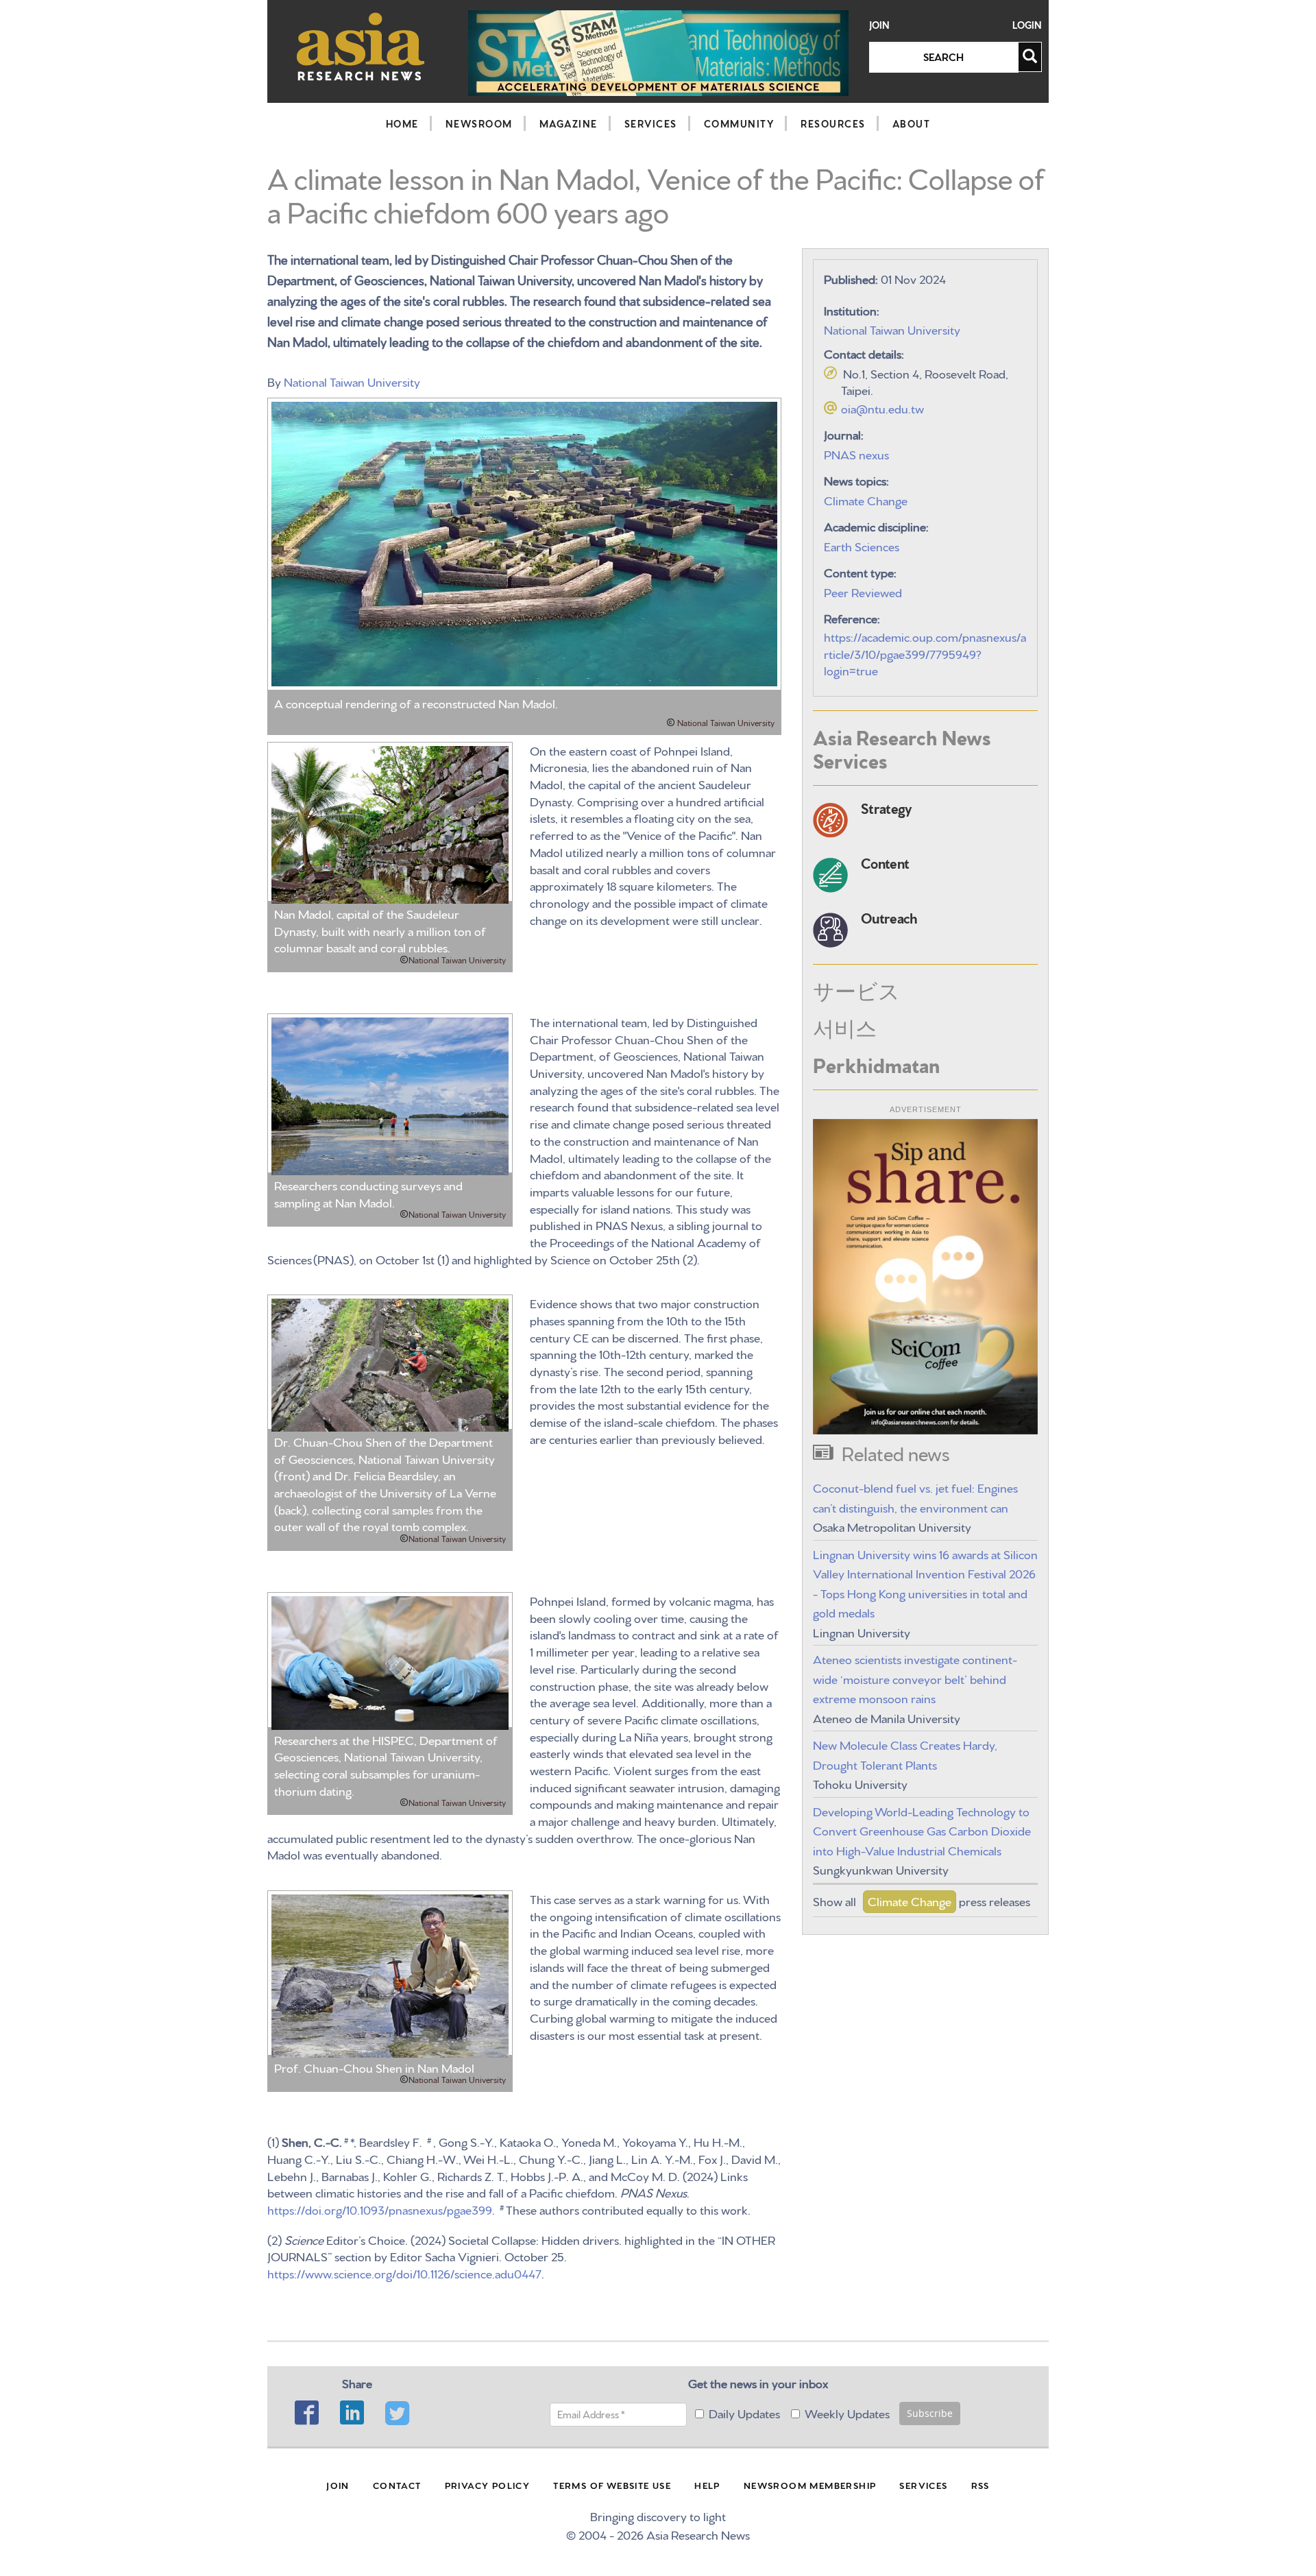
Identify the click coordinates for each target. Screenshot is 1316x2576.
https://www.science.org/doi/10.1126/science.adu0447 (404, 2273)
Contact (397, 2485)
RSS (980, 2485)
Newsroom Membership (810, 2485)
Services (651, 123)
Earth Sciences (862, 545)
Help (707, 2485)
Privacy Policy (488, 2485)
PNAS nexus (856, 454)
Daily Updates (744, 2412)
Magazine (569, 123)
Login (1027, 25)
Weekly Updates (847, 2412)
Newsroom (479, 123)
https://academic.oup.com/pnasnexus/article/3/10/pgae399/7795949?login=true (925, 653)
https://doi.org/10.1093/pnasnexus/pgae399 (380, 2209)
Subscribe (930, 2413)
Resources (833, 123)
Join (879, 25)
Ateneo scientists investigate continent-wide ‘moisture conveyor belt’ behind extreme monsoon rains (915, 1678)
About (912, 123)
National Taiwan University (352, 381)
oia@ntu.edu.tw (882, 408)
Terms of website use (612, 2485)
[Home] (361, 46)
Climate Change (866, 499)
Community (739, 123)
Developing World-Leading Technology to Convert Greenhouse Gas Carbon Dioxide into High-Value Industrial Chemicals (922, 1830)
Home (402, 123)
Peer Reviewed (863, 591)
